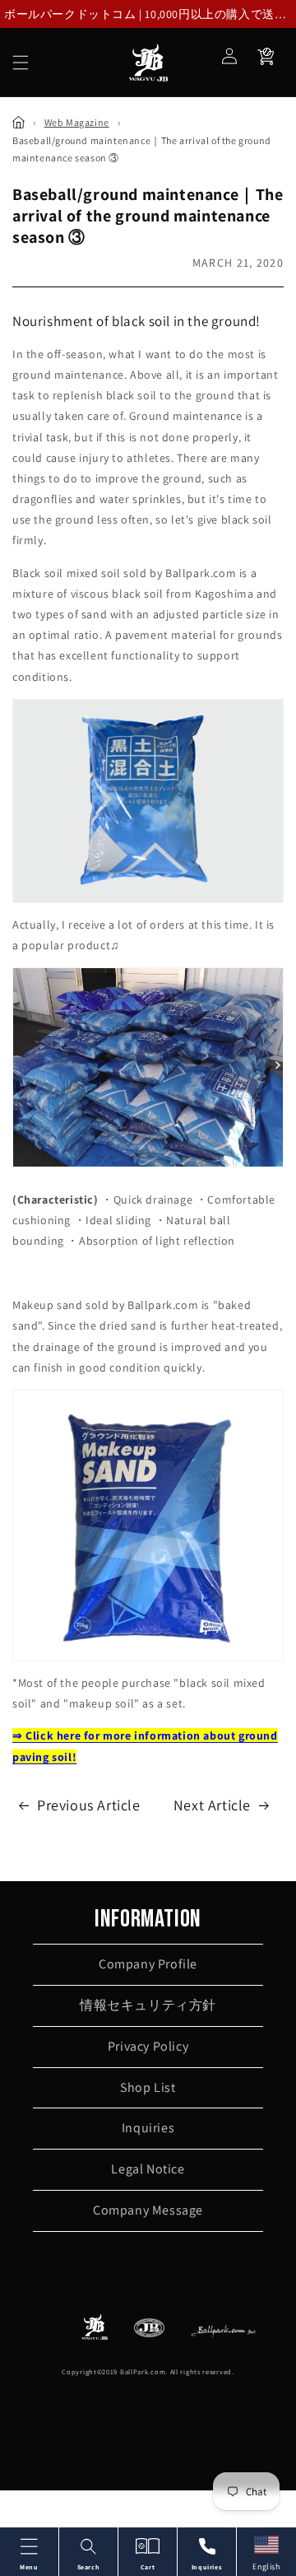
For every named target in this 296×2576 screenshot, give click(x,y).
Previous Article (89, 1805)
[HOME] (18, 122)
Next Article (212, 1805)
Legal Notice (148, 2169)
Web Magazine (77, 122)
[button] (21, 63)
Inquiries (148, 2128)
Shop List (148, 2087)
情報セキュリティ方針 (148, 2005)
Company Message (148, 2210)
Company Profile (148, 1964)
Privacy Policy (148, 2046)
